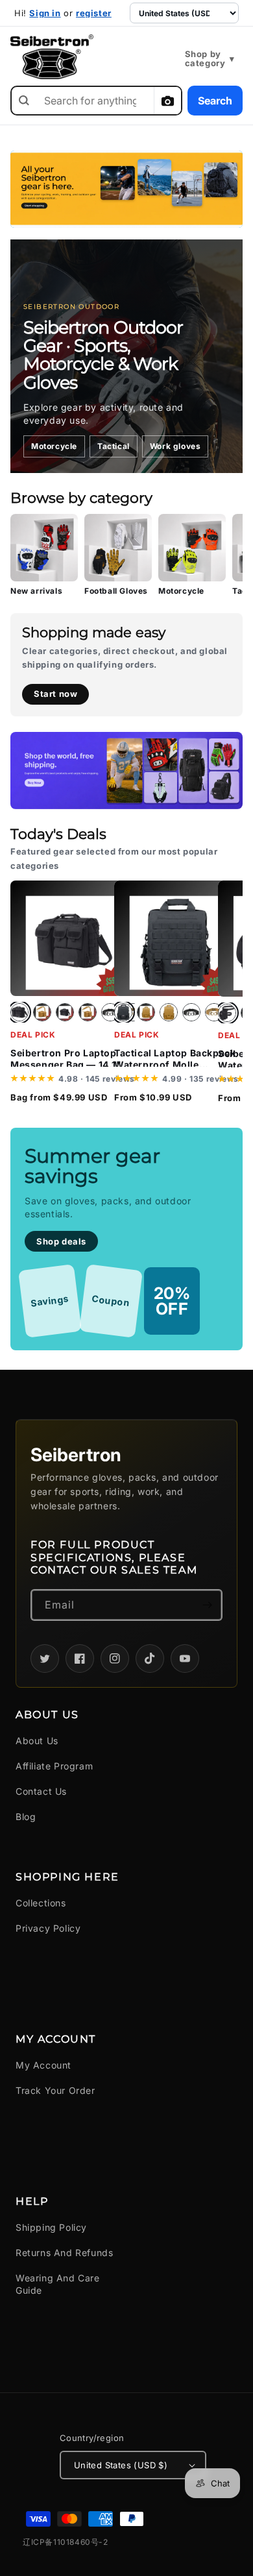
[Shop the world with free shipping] (126, 771)
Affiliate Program (54, 1766)
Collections (41, 1903)
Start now (55, 694)
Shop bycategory (210, 59)
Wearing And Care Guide (58, 2284)
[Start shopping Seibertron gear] (126, 189)
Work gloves (175, 446)
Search (215, 101)
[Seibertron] (52, 57)
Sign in (45, 13)
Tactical (114, 446)
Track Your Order (55, 2090)
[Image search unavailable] (167, 101)
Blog (26, 1817)
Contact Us (41, 1791)
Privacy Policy (48, 1928)
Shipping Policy (51, 2227)
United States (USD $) (121, 2465)
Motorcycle (54, 446)
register (94, 13)
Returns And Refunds (64, 2253)
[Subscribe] (207, 1605)
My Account (43, 2065)
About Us (37, 1741)
